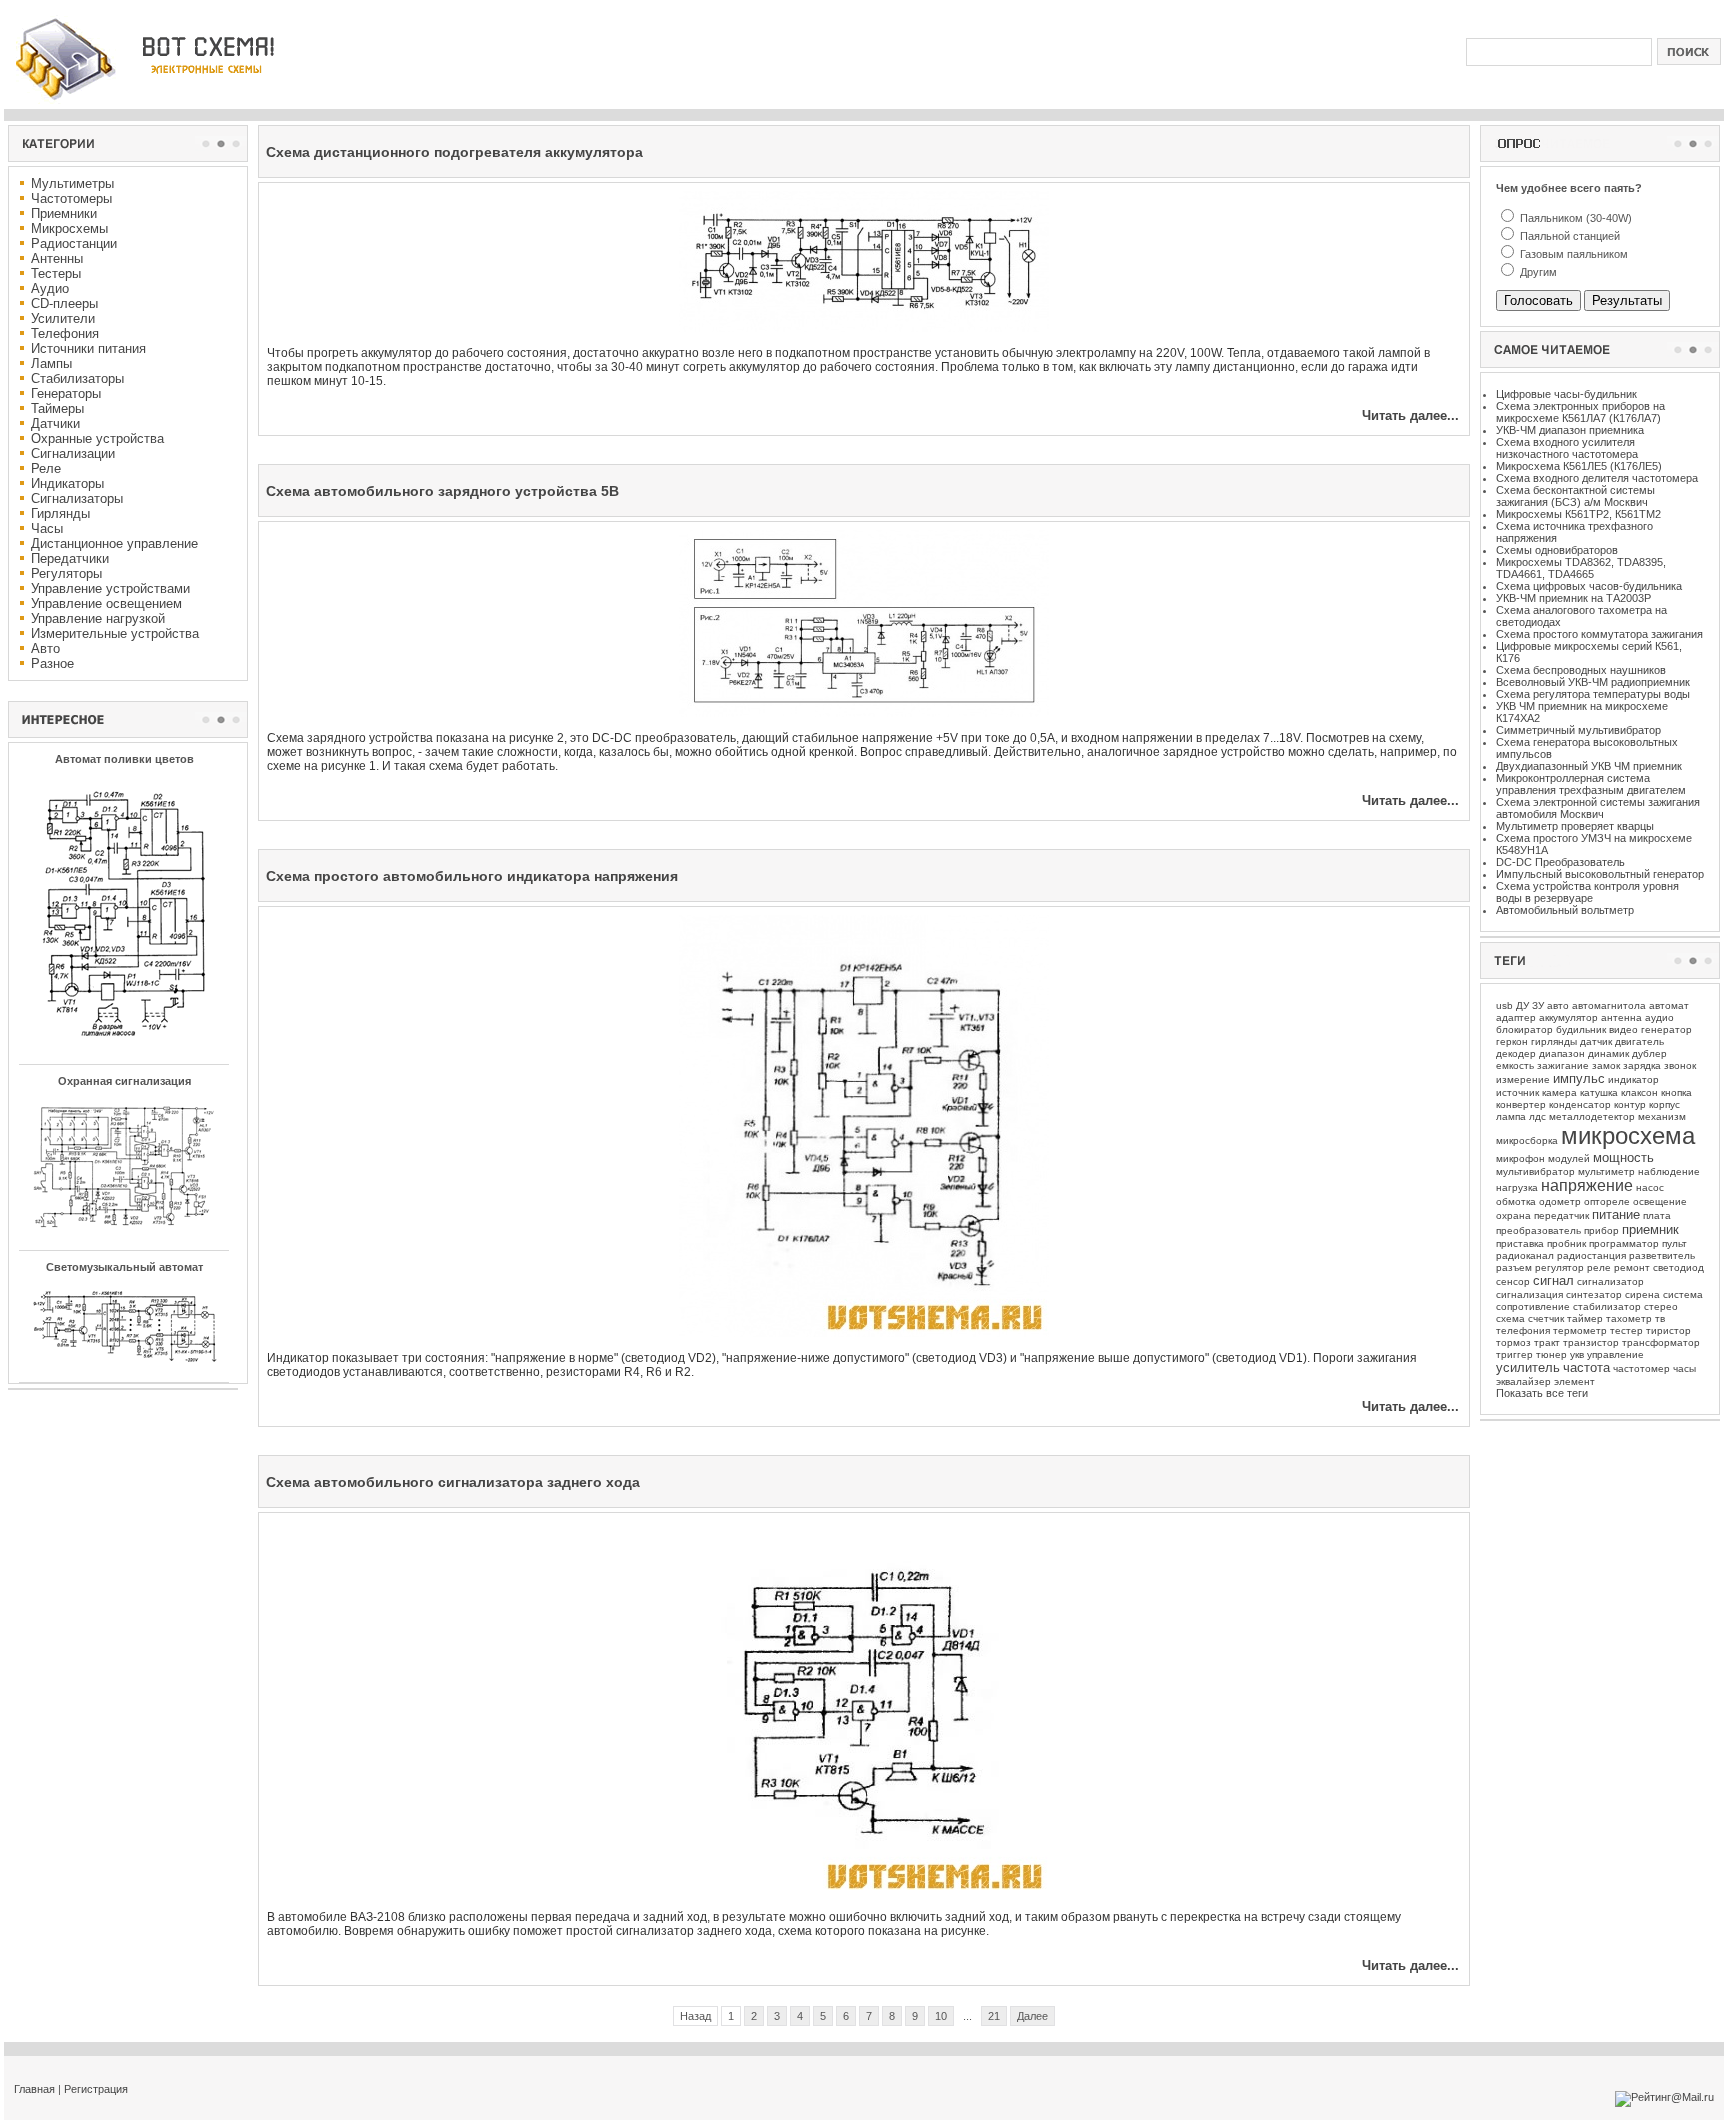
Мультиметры (72, 183)
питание (1616, 1214)
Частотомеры (71, 198)
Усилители (63, 318)
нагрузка (1517, 1187)
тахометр (1629, 1318)
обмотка (1516, 1201)
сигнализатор (1610, 1281)
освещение (1660, 1201)
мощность (1623, 1157)
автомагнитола (1609, 1005)
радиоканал (1525, 1255)
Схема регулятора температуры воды (1593, 694)
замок (1606, 1065)
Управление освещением (106, 603)
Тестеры (56, 273)
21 (994, 2016)
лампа (1511, 1116)
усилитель (1528, 1367)
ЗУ (1538, 1005)
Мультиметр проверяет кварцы (1575, 826)
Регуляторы (66, 573)
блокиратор (1524, 1029)
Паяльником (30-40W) (1574, 218)
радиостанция (1591, 1255)
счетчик (1546, 1318)
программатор (1624, 1243)
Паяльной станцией (1568, 236)
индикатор (1633, 1079)
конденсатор (1580, 1104)
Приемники (64, 213)
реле (1599, 1267)
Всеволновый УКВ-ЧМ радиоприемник (1593, 682)
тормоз (1513, 1342)
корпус (1664, 1104)
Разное (52, 663)
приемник (1650, 1229)
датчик (1596, 1041)
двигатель (1639, 1041)
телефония (1523, 1330)
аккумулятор (1568, 1017)
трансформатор (1661, 1342)
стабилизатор (1607, 1306)
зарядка (1642, 1065)
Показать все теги (1542, 1393)
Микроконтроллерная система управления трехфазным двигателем (1591, 784)
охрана (1513, 1215)
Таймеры (57, 408)
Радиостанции (74, 243)
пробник (1566, 1243)
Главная (34, 2089)
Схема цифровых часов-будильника (1589, 586)
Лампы (51, 363)
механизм (1662, 1116)
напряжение (1587, 1185)
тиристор (1668, 1330)
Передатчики (70, 558)
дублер (1649, 1053)
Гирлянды (60, 513)
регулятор (1559, 1267)
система (1683, 1294)
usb (1504, 1005)
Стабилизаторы (77, 378)
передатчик (1561, 1215)
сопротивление (1533, 1306)
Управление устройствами (110, 588)
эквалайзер (1523, 1381)
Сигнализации (73, 453)
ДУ (1522, 1005)
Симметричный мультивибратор (1578, 730)
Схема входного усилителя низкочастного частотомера (1567, 448)
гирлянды (1554, 1041)
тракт (1547, 1342)
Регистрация (96, 2089)
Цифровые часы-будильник (1566, 394)
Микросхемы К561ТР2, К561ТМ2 (1578, 514)
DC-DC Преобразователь (1560, 862)
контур (1630, 1104)
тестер (1626, 1330)
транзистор (1591, 1342)
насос (1650, 1187)
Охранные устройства (97, 438)
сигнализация (1529, 1294)
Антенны (57, 258)
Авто (45, 648)
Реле (46, 468)
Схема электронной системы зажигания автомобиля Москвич (1598, 808)
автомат (1669, 1005)
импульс (1579, 1078)
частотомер (1641, 1368)
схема (1510, 1318)
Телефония (65, 333)
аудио (1659, 1017)
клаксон (1639, 1092)
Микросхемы (69, 228)
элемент (1574, 1381)
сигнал (1553, 1280)
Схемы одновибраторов (1557, 550)
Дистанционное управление (114, 543)
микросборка (1527, 1140)
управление (1615, 1354)
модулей (1569, 1158)
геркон (1512, 1041)
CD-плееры (64, 303)
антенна (1621, 1017)
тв (1660, 1318)
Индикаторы (67, 483)
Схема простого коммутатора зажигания (1599, 634)
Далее (1032, 2016)
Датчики (55, 423)
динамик (1608, 1053)
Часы (47, 528)
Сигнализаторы (77, 498)
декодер (1516, 1053)
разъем (1514, 1267)
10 (941, 2016)
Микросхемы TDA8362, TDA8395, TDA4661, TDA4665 (1581, 568)
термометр (1580, 1330)
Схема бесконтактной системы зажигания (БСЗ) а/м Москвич (1575, 496)
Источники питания (88, 348)
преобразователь (1538, 1230)
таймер (1585, 1318)
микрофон (1520, 1158)
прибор (1601, 1230)
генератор (1666, 1029)
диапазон (1562, 1053)
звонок (1680, 1065)
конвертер (1521, 1104)
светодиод (1678, 1267)
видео (1623, 1029)
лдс (1537, 1116)
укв (1577, 1354)
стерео (1661, 1306)
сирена (1642, 1294)
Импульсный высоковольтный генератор (1600, 874)
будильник (1581, 1029)
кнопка (1676, 1092)
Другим (1537, 272)
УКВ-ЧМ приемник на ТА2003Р (1573, 598)
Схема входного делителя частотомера (1597, 478)
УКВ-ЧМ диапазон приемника (1570, 430)
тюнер (1551, 1354)
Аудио (50, 288)
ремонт (1632, 1267)
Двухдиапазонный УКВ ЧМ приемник (1589, 766)
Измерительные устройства (115, 633)
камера (1559, 1092)
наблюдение (1669, 1171)
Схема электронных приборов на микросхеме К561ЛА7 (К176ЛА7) (1580, 412)
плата (1657, 1215)
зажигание (1563, 1065)
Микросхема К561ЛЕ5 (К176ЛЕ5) (1579, 466)
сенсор (1513, 1281)
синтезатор (1594, 1294)
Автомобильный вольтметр (1565, 910)
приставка (1520, 1243)
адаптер (1516, 1017)
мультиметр (1606, 1171)
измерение (1523, 1079)
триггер (1514, 1354)
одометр (1560, 1201)
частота (1586, 1367)
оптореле (1607, 1201)
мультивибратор (1535, 1171)
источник (1517, 1092)
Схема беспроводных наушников (1581, 670)
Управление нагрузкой (98, 618)
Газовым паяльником (1572, 254)
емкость (1515, 1065)
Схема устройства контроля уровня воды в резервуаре (1587, 892)
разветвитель (1662, 1255)
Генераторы (66, 393)
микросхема (1628, 1135)
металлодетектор (1592, 1116)
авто (1558, 1005)
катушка (1599, 1092)
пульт (1674, 1243)
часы (1684, 1368)
